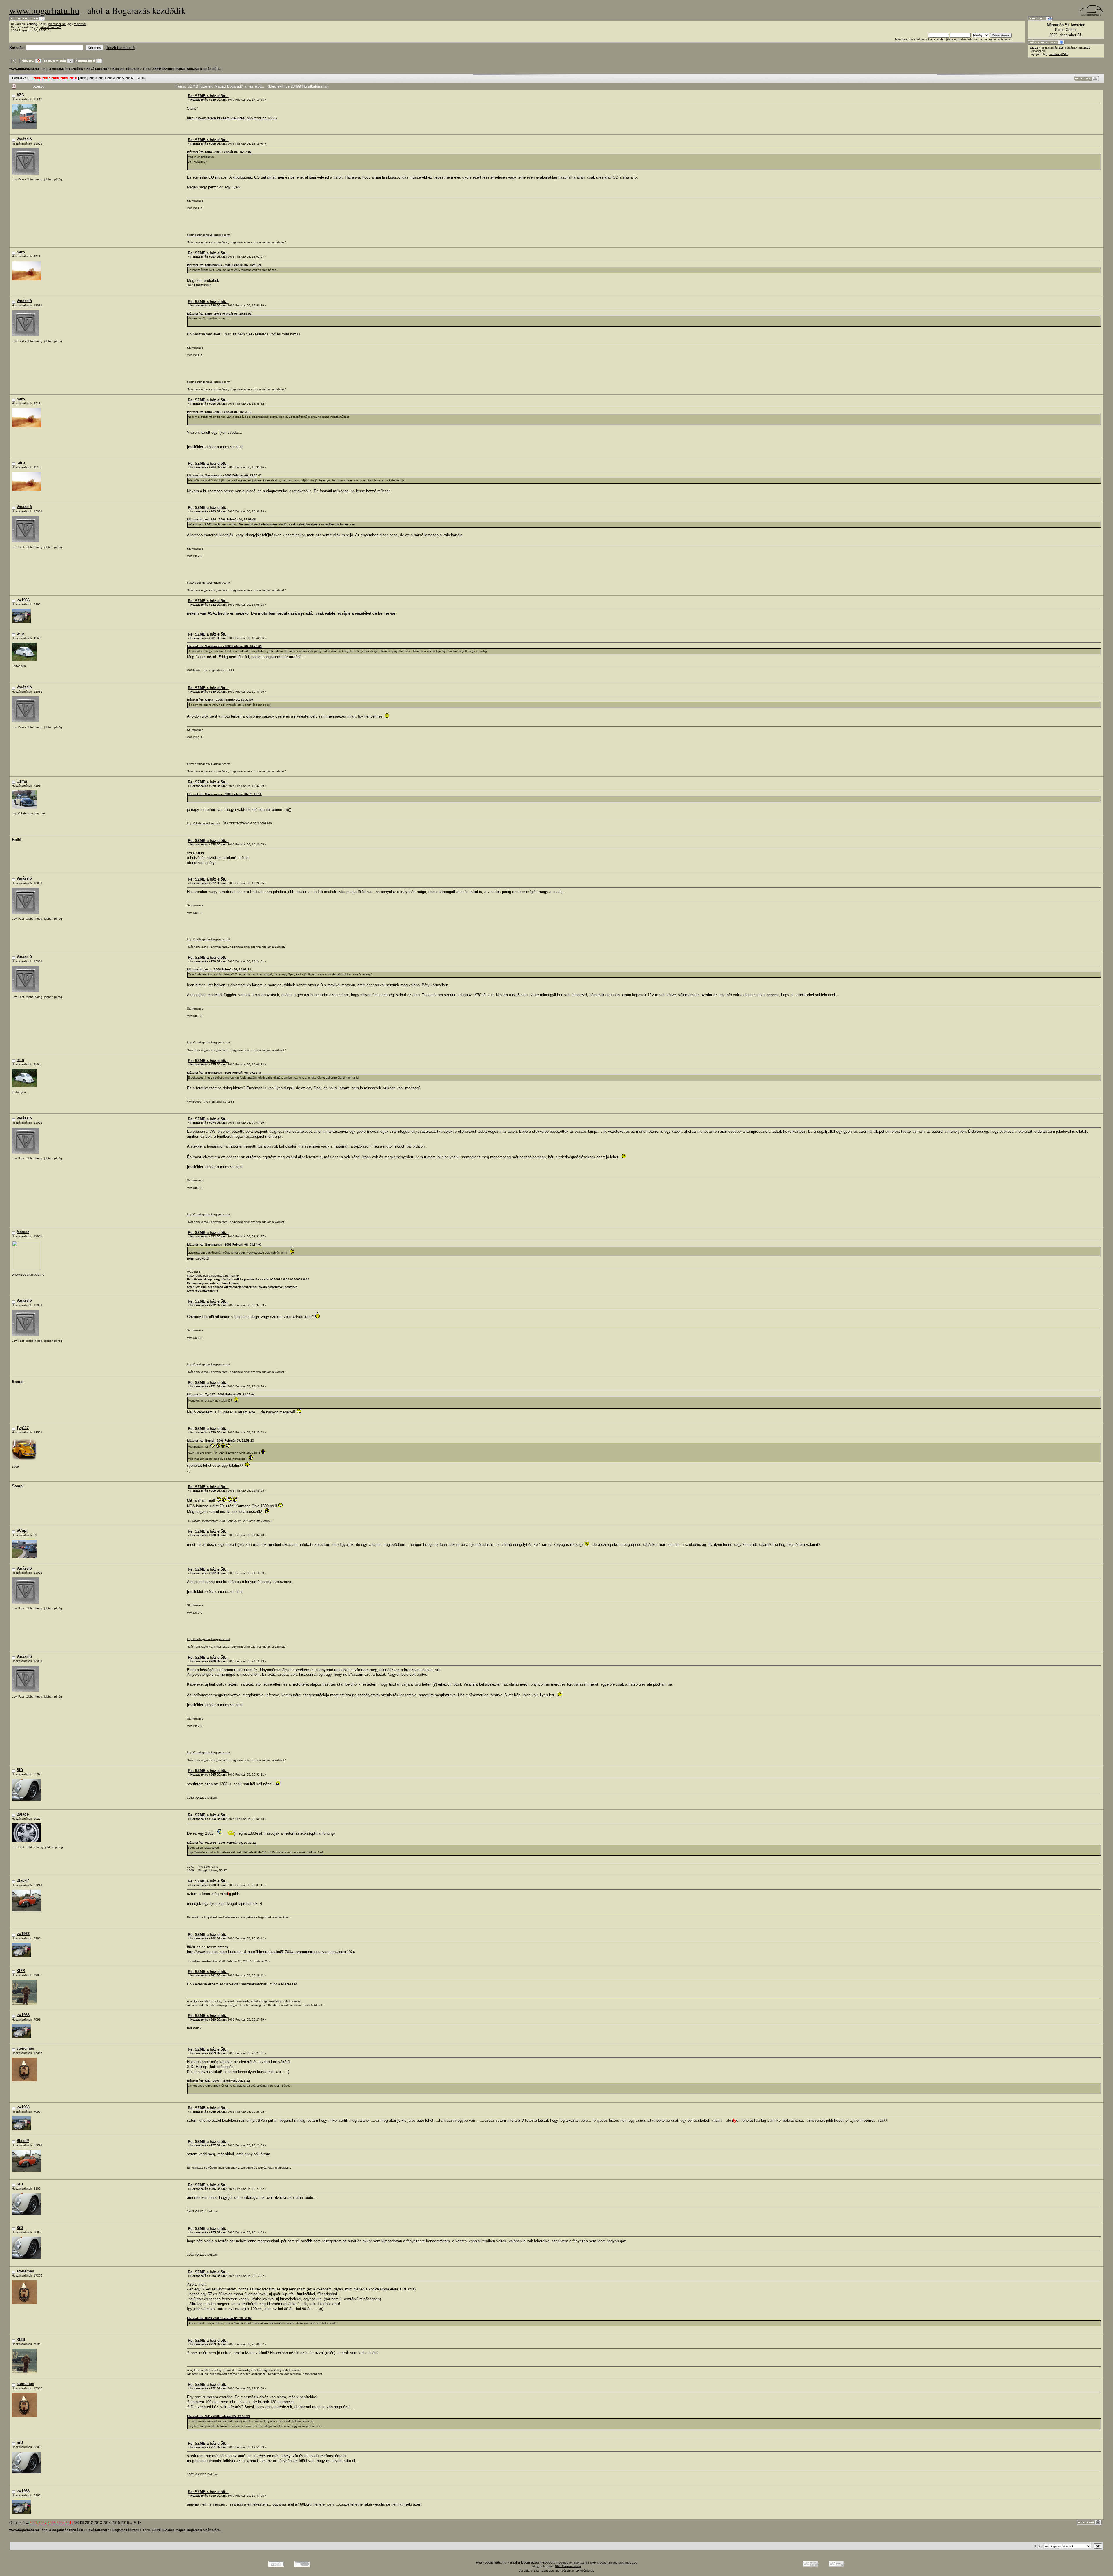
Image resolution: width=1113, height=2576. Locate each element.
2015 (120, 78)
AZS (20, 95)
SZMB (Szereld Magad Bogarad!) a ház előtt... (187, 69)
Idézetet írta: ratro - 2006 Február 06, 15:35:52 (219, 314)
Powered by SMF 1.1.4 (572, 2563)
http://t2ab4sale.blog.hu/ (203, 823)
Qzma (22, 781)
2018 (141, 78)
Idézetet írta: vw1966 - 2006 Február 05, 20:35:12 (221, 1843)
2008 (55, 78)
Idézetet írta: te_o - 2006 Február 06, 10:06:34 (219, 969)
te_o (20, 633)
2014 (111, 78)
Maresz (23, 1232)
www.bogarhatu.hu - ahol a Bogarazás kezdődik (46, 69)
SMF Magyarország (568, 2566)
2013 (102, 78)
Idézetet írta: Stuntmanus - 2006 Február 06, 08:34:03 (224, 1245)
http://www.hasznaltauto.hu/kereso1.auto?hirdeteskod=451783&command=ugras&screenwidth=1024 (255, 1852)
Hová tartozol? (98, 69)
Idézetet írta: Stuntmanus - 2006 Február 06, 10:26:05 (224, 646)
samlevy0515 (1059, 54)
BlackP (23, 1880)
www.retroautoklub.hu (202, 1291)
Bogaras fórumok (126, 69)
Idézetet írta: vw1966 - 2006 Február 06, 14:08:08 (221, 519)
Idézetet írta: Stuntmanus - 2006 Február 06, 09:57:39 (224, 1073)
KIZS (21, 1971)
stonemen (25, 2048)
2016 (129, 78)
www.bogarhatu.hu (44, 10)
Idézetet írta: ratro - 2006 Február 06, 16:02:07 (219, 152)
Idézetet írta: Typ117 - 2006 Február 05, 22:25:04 (221, 1394)
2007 (46, 78)
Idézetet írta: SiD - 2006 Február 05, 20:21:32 (218, 2081)
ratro (21, 252)
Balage (23, 1814)
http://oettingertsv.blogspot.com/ (208, 235)
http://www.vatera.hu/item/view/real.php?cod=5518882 (232, 118)
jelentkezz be (57, 24)
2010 (73, 78)
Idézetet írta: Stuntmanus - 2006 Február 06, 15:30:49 (224, 475)
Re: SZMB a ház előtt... (208, 96)
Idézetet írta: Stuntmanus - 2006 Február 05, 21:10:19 (224, 794)
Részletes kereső (120, 48)
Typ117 (23, 1428)
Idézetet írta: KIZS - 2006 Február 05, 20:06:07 (219, 2318)
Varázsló (24, 139)
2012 (93, 78)
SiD (20, 1770)
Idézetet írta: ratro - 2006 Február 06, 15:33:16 (219, 412)
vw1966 (23, 600)
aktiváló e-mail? (51, 27)
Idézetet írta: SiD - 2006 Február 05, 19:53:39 (218, 2416)
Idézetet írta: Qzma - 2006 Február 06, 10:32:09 (220, 700)
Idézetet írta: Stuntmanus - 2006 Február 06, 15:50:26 (224, 265)
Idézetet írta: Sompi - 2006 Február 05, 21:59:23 (220, 1441)
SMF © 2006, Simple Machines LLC (614, 2563)
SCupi (22, 1530)
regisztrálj (80, 24)
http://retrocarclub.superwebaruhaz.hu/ (213, 1276)
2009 (64, 78)
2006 (37, 78)
